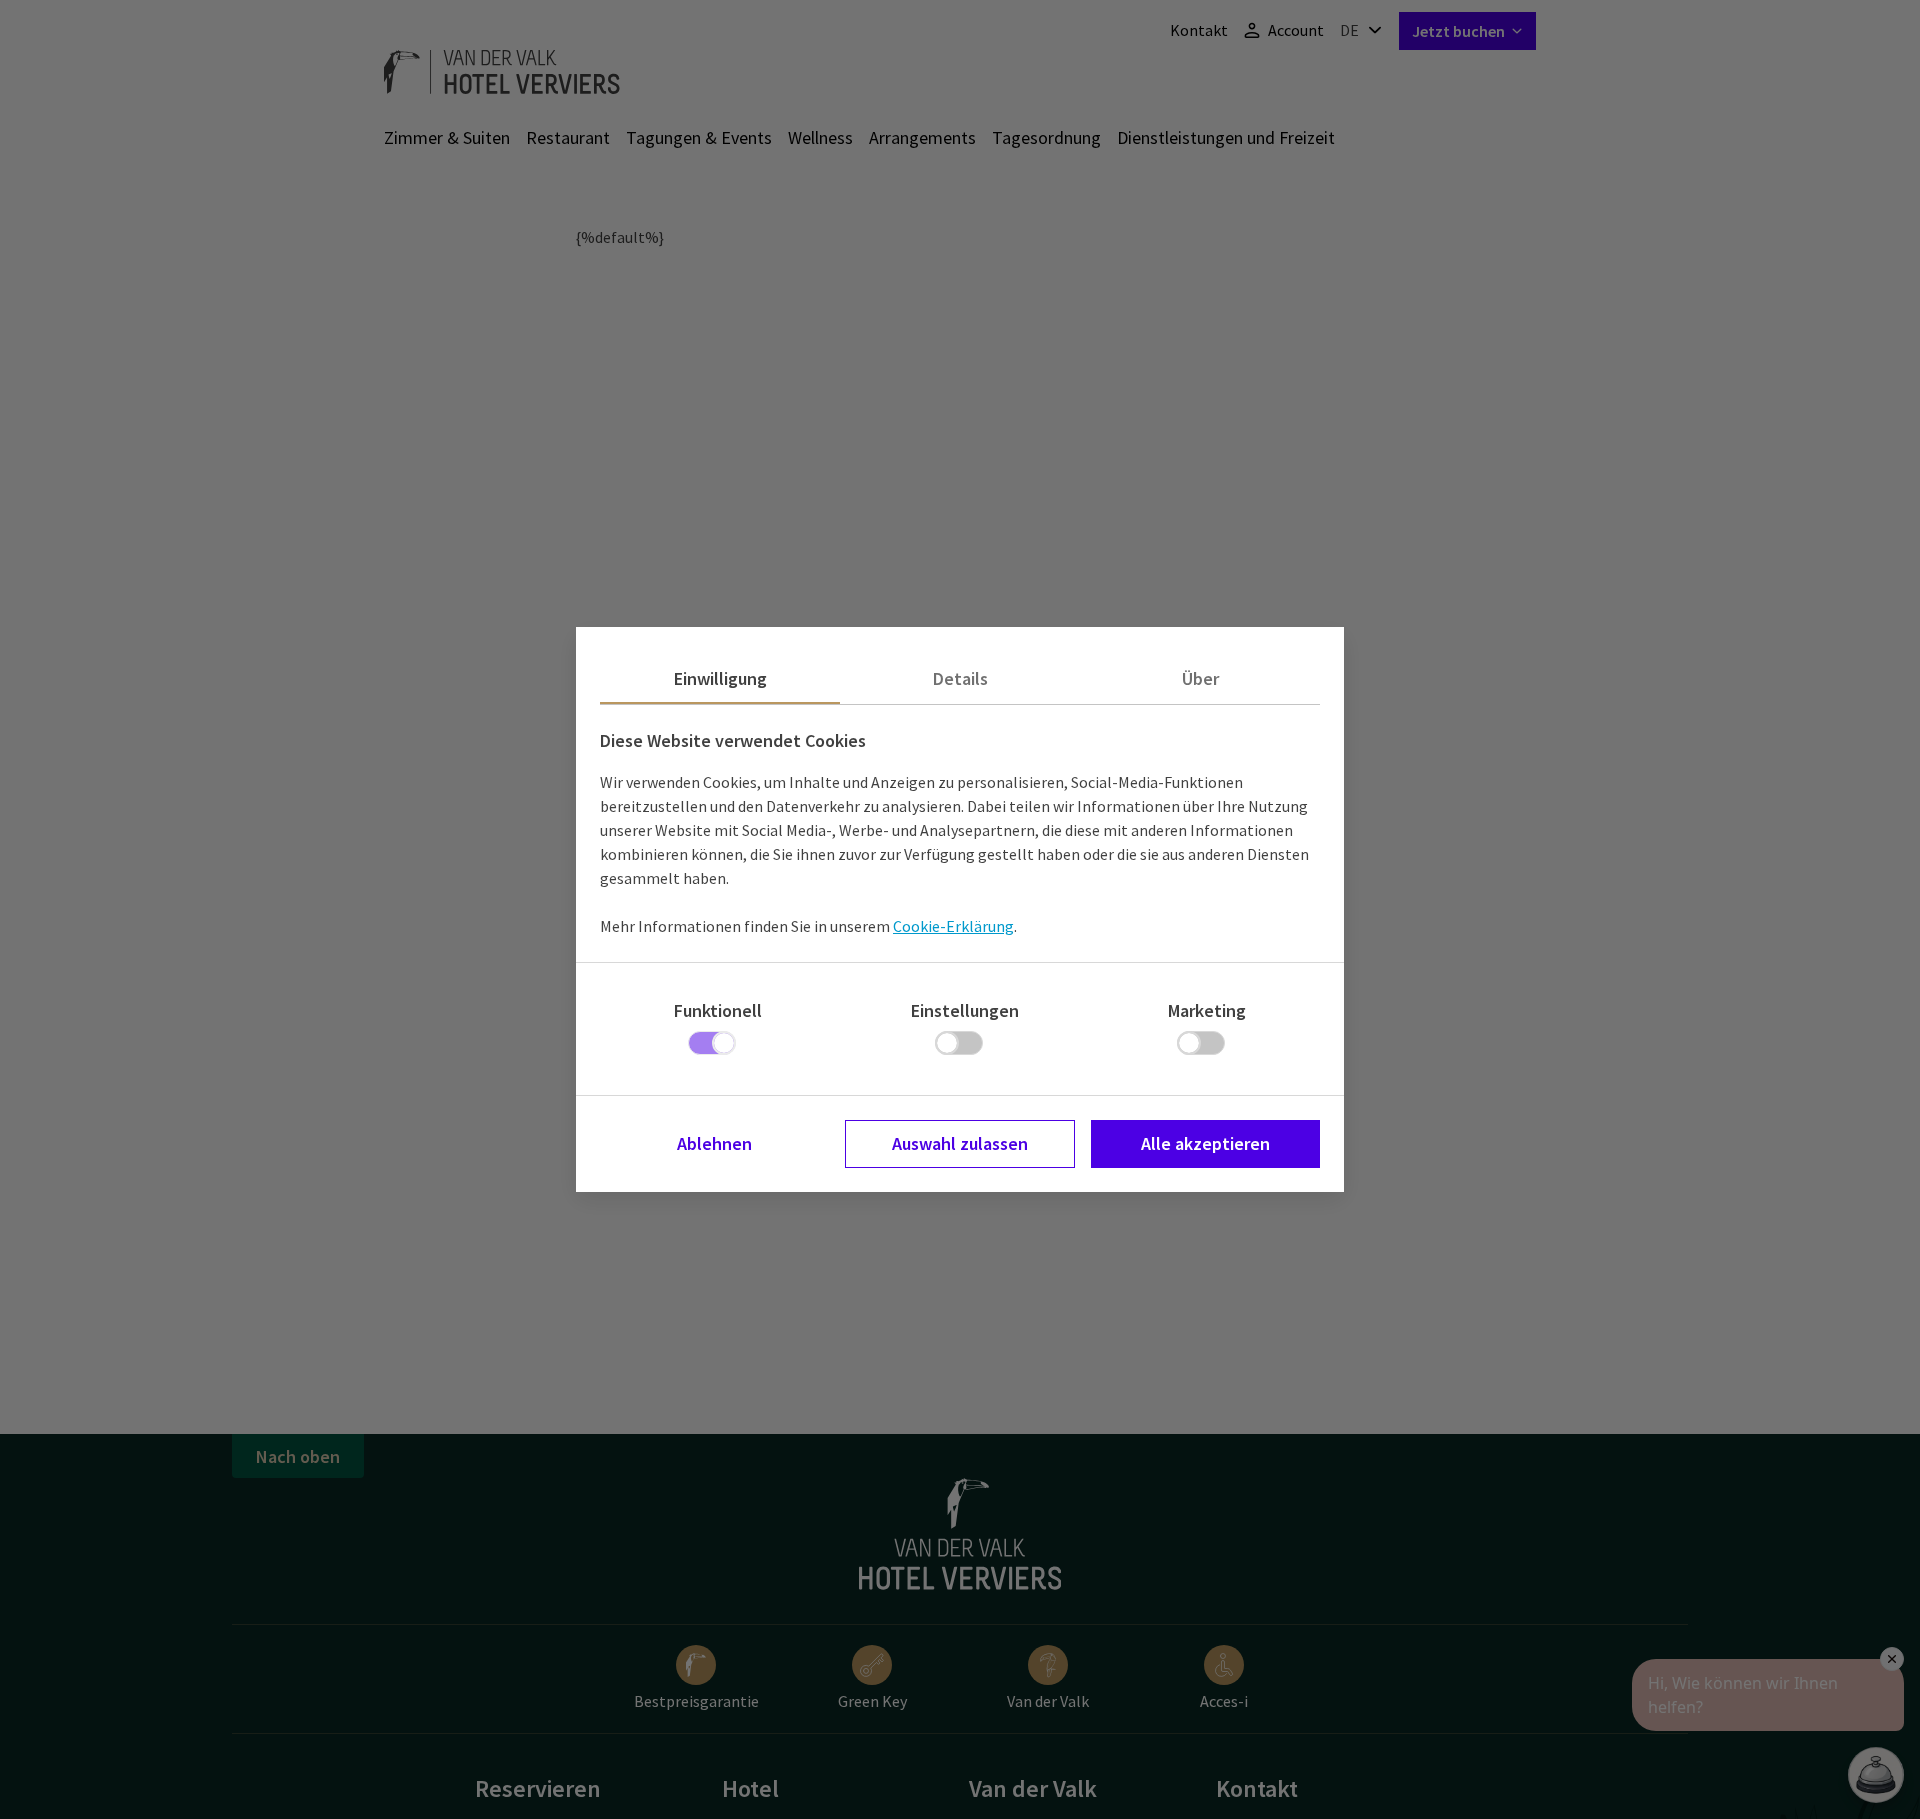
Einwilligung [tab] (720, 678)
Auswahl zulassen (960, 1143)
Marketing (1207, 1010)
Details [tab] (960, 678)
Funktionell (718, 1010)
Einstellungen (965, 1010)
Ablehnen (714, 1143)
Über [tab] (1200, 678)
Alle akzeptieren (1205, 1143)
